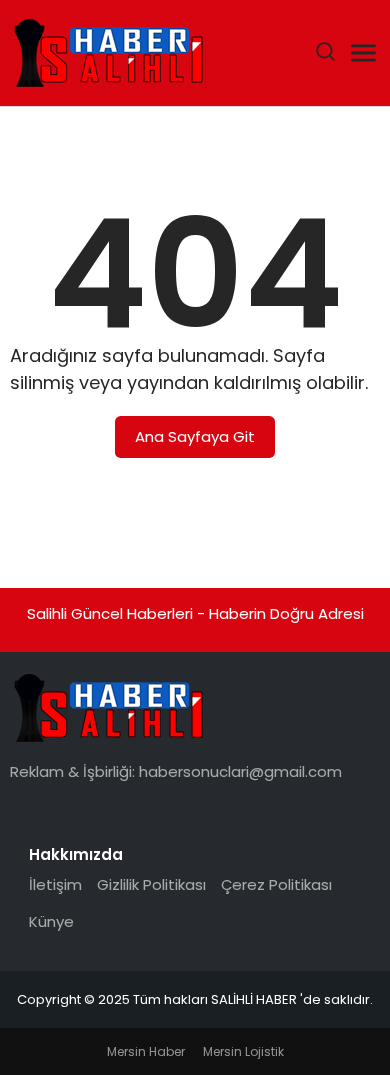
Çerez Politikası (276, 884)
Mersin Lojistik (243, 1051)
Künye (51, 921)
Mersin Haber (146, 1051)
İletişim (55, 884)
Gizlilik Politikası (151, 884)
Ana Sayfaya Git (195, 436)
